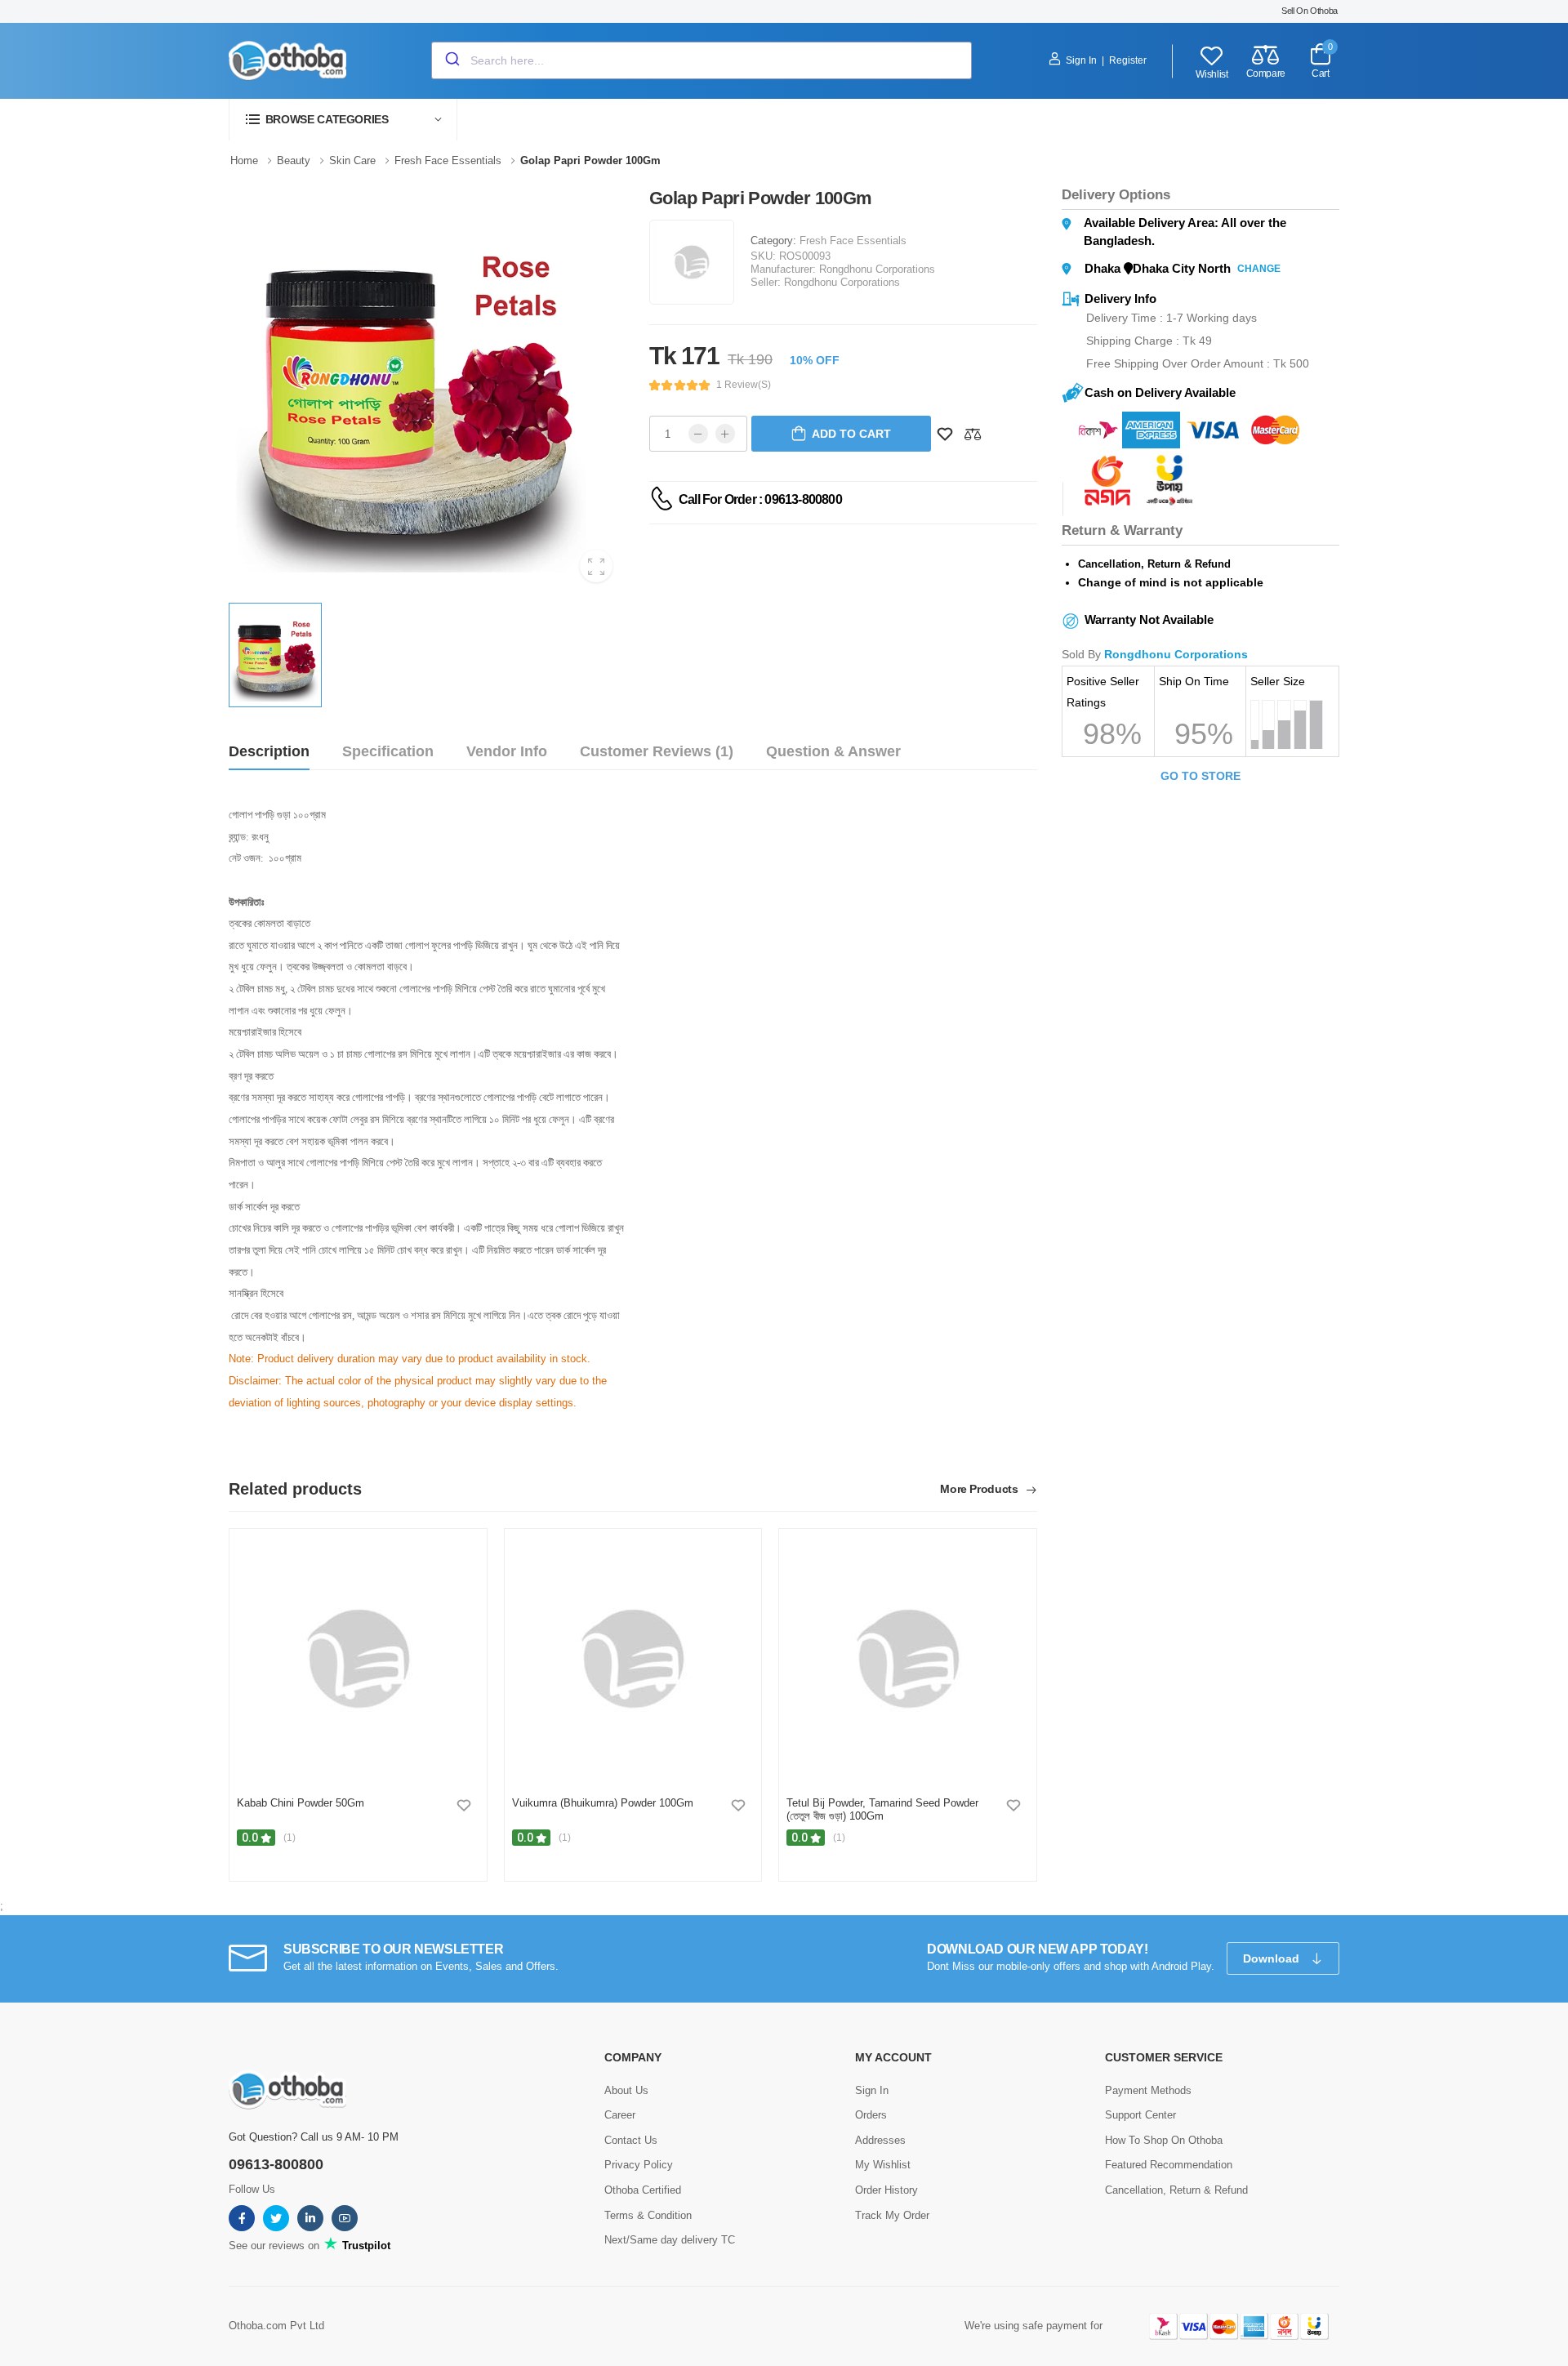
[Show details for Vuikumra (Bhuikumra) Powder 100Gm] (633, 1659)
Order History (886, 2190)
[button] (343, 120)
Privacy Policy (639, 2165)
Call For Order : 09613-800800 (760, 499)
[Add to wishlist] (464, 1805)
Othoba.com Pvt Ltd (276, 2326)
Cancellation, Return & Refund (1176, 2190)
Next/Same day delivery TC (670, 2240)
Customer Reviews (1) (657, 751)
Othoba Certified (643, 2190)
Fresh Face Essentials (853, 241)
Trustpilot (365, 2246)
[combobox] (702, 60)
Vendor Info (507, 751)
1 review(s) (744, 385)
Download (1273, 1958)
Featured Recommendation (1169, 2165)
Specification (388, 751)
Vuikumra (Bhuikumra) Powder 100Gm (603, 1803)
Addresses (880, 2140)
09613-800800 (276, 2164)
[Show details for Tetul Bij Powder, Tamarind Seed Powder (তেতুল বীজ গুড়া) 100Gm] (908, 1659)
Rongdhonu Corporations (877, 269)
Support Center (1140, 2115)
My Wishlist (883, 2165)
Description (269, 751)
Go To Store (1200, 776)
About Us (626, 2090)
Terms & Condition (648, 2215)
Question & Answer (833, 751)
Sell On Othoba (1310, 11)
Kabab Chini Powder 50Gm (301, 1803)
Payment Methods (1148, 2090)
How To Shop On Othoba (1164, 2140)
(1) (290, 1838)
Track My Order (892, 2215)
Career (620, 2115)
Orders (871, 2115)
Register (1128, 60)
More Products (980, 1489)
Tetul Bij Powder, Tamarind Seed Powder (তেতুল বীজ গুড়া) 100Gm (882, 1809)
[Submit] (451, 60)
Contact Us (631, 2140)
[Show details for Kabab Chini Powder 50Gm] (358, 1659)
